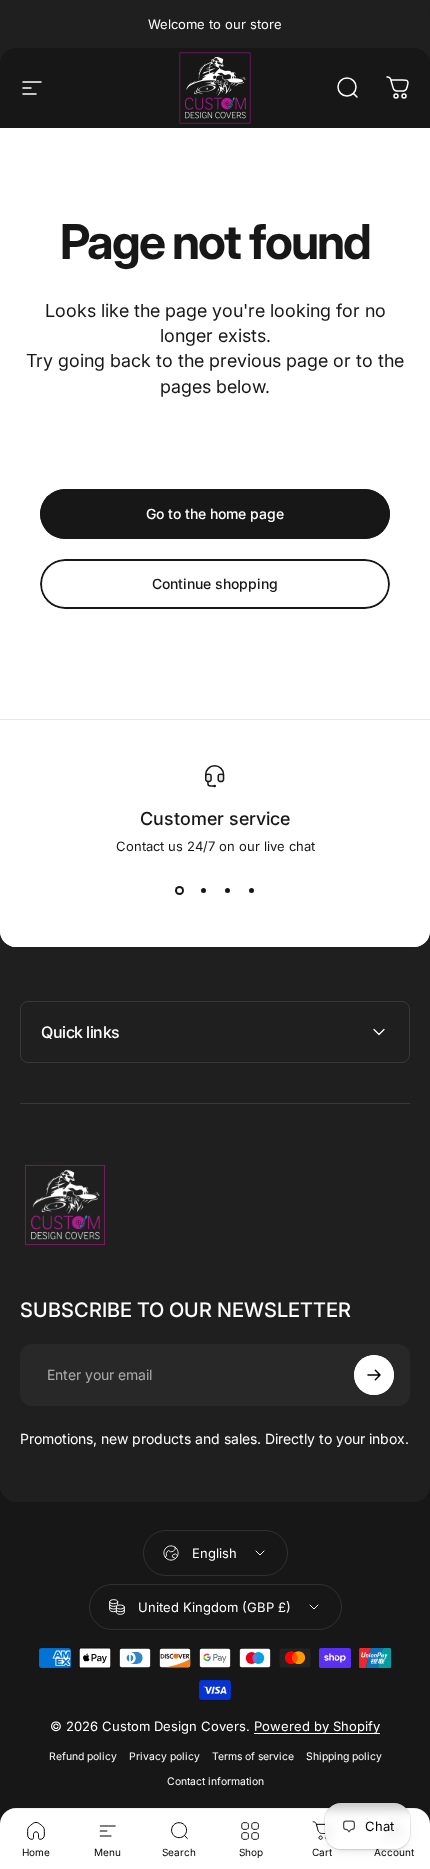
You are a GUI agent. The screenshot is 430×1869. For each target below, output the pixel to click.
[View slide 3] (227, 890)
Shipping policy (344, 1756)
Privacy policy (164, 1756)
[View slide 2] (203, 890)
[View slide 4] (251, 890)
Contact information (215, 1781)
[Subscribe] (374, 1375)
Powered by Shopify (317, 1726)
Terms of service (253, 1756)
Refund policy (83, 1756)
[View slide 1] (179, 890)
